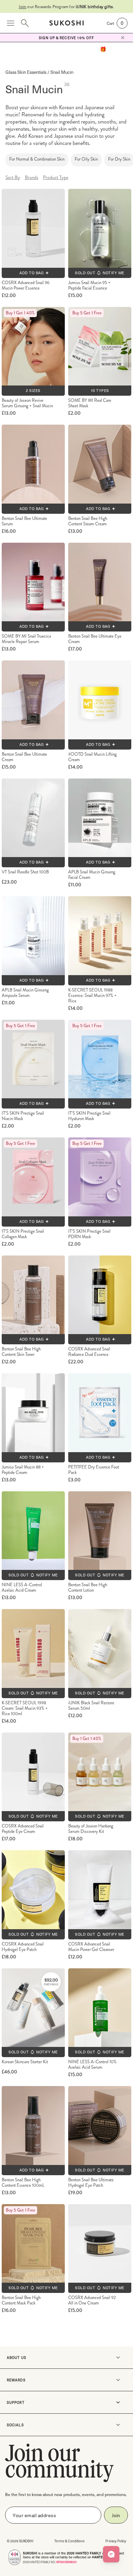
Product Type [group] (56, 177)
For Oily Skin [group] (86, 159)
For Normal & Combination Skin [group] (37, 159)
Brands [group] (32, 177)
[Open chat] (111, 2554)
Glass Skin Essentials (26, 72)
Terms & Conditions (70, 2541)
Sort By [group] (13, 177)
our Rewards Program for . (66, 6)
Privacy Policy (116, 2541)
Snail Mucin (62, 72)
